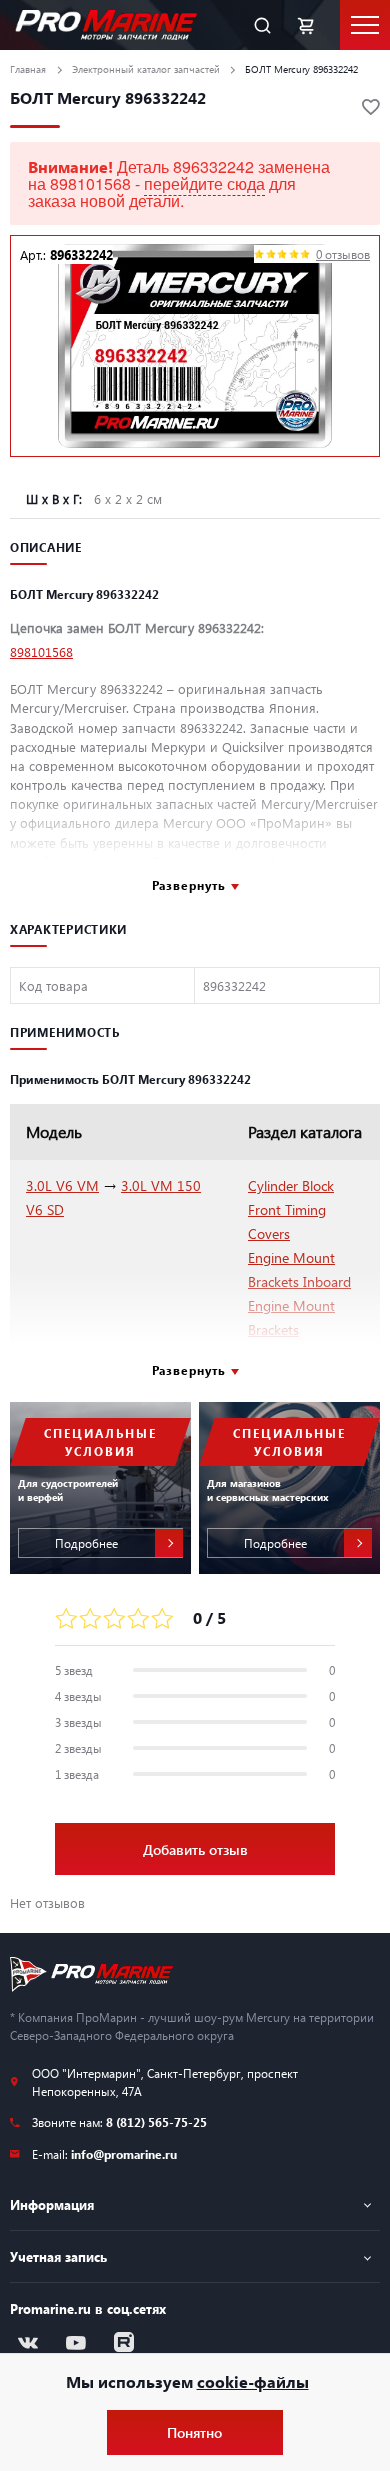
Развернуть (189, 885)
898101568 (41, 651)
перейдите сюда (204, 183)
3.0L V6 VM (62, 1185)
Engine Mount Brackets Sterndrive (291, 1329)
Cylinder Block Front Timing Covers (291, 1209)
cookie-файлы (253, 2381)
